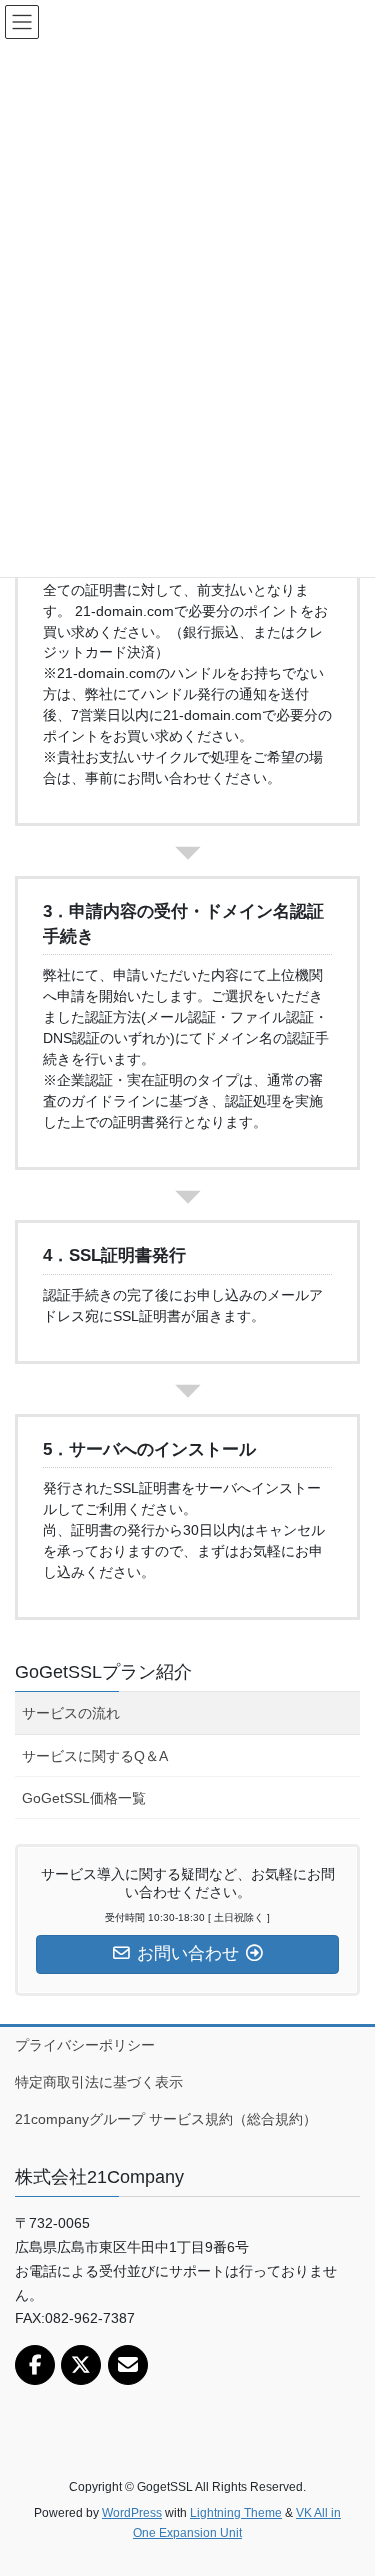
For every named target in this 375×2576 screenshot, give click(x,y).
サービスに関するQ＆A (95, 1756)
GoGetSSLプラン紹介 (103, 1672)
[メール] (128, 2365)
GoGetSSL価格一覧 (84, 1798)
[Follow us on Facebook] (35, 2365)
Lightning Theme (236, 2513)
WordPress (132, 2513)
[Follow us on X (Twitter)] (81, 2365)
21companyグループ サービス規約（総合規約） (166, 2119)
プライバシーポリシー (85, 2045)
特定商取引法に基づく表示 (99, 2082)
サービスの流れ (71, 1713)
